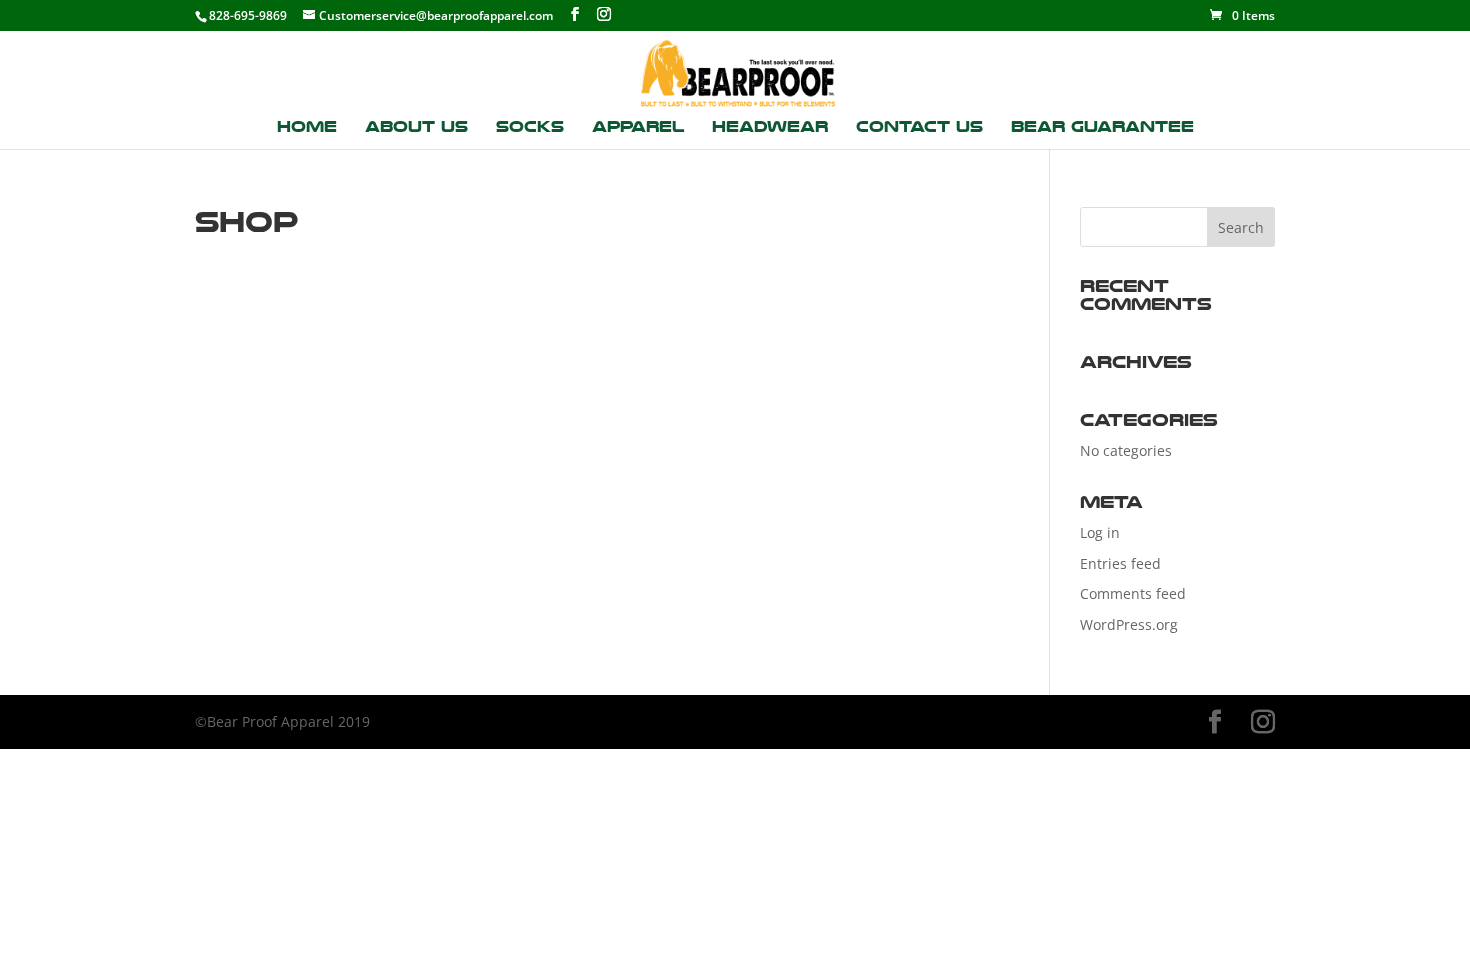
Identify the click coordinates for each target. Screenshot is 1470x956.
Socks (530, 128)
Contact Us (919, 128)
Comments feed (1133, 593)
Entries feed (1120, 563)
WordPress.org (1129, 624)
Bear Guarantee (1102, 128)
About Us (416, 128)
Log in (1100, 532)
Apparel (638, 128)
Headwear (770, 128)
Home (307, 128)
